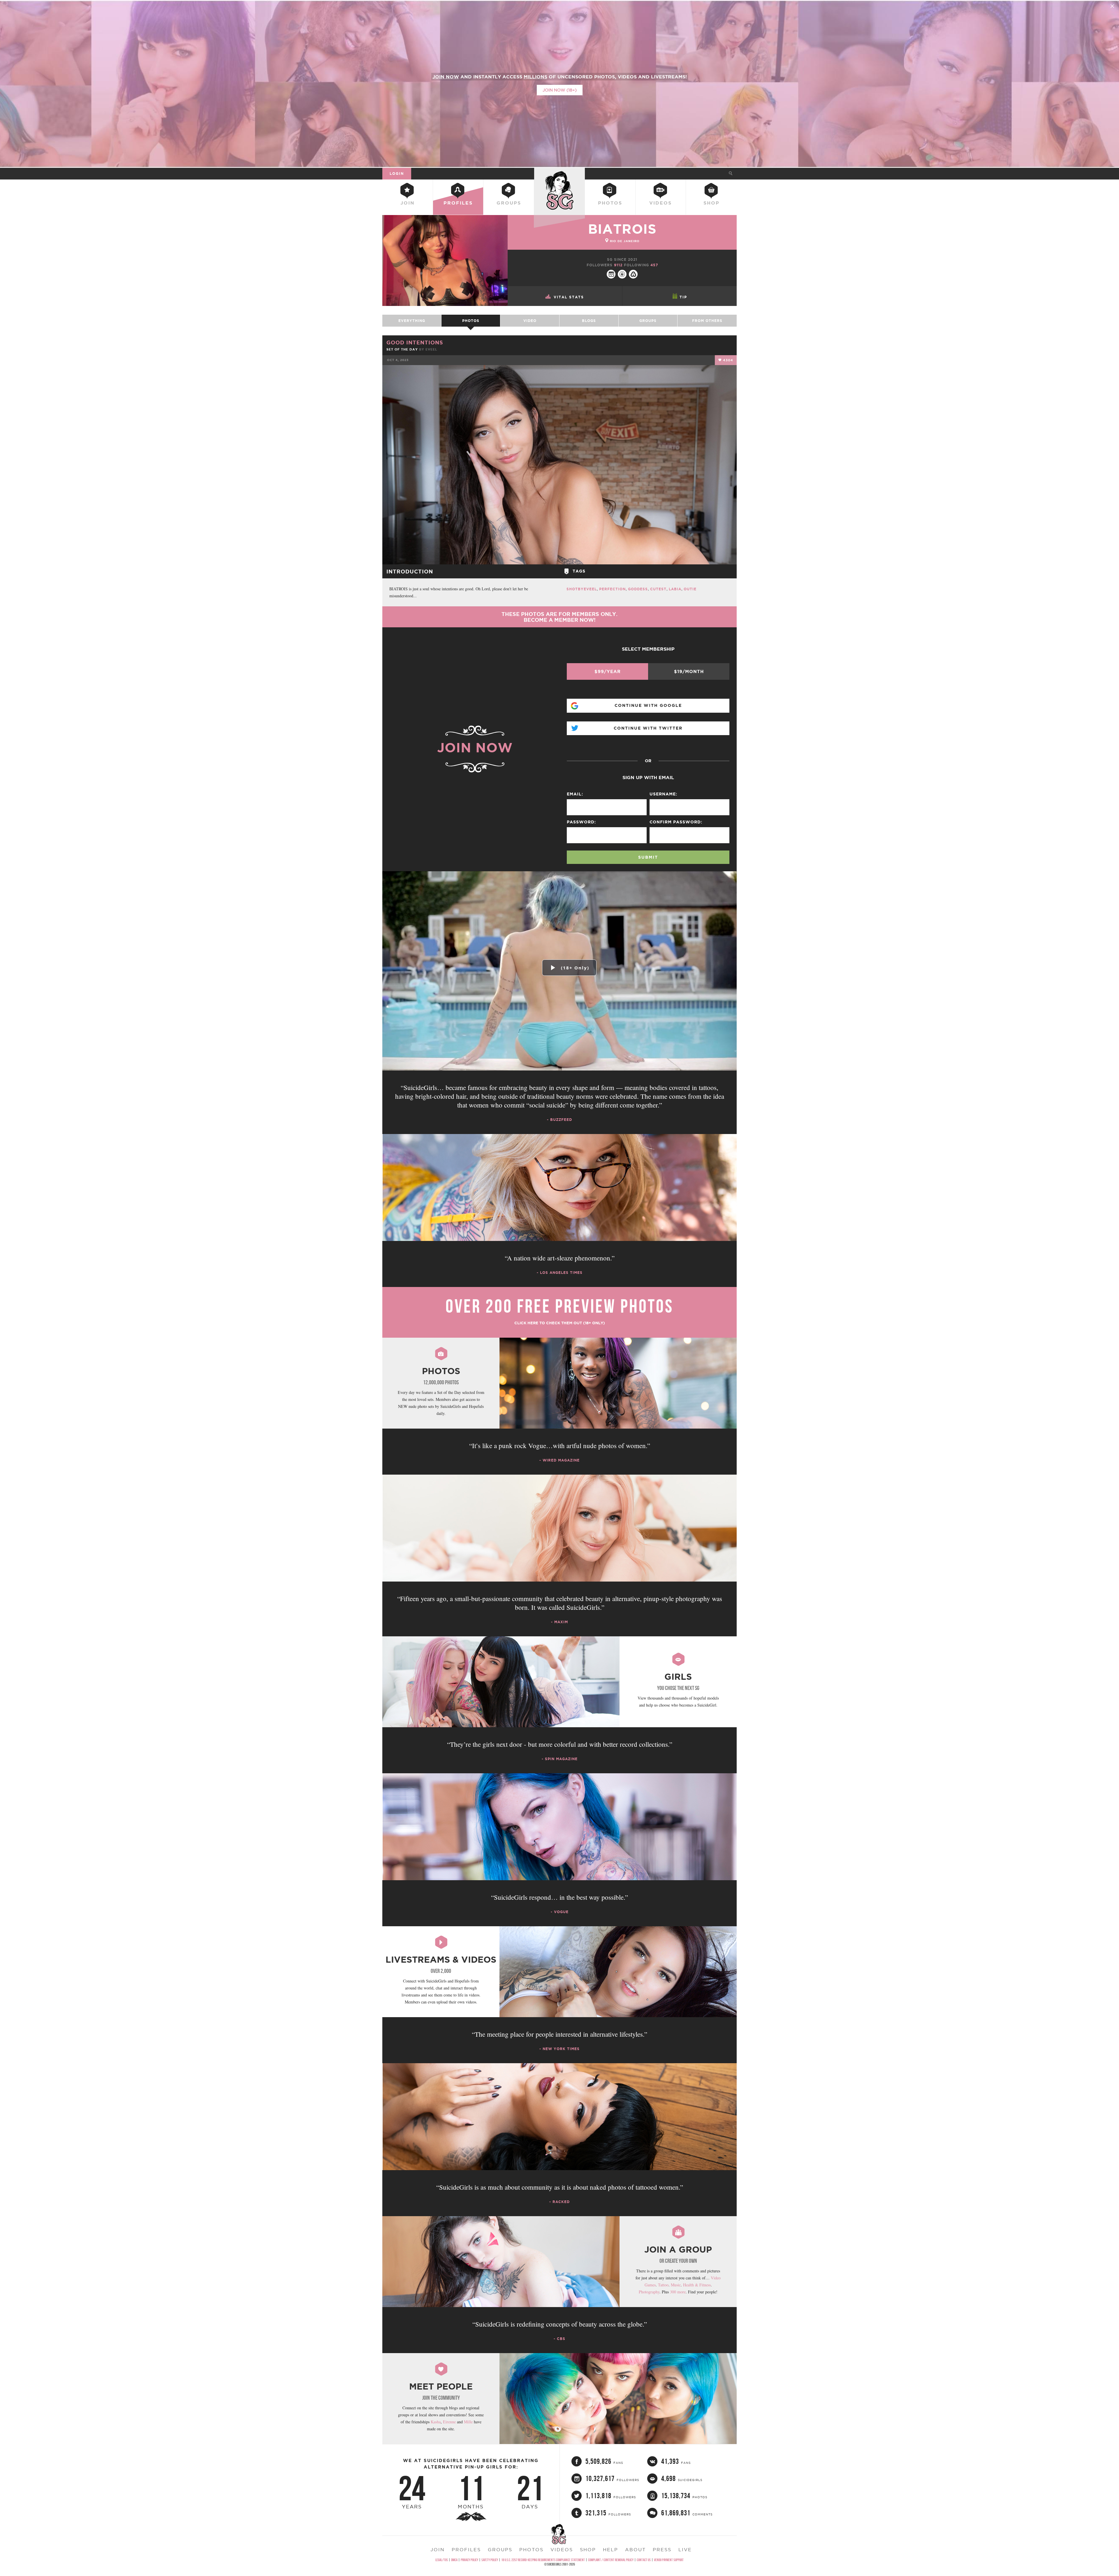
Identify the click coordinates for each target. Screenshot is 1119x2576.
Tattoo (663, 2285)
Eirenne (449, 2422)
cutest (658, 589)
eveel (431, 349)
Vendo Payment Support (669, 2560)
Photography (649, 2292)
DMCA (454, 2560)
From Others (707, 321)
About (635, 2549)
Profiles (458, 203)
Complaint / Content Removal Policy (611, 2560)
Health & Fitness (697, 2285)
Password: (581, 822)
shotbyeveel (582, 589)
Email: (575, 794)
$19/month (689, 671)
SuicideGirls (559, 173)
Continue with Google (648, 705)
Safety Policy (490, 2560)
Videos (660, 203)
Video (530, 321)
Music (676, 2285)
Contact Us (644, 2560)
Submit (648, 857)
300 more (678, 2292)
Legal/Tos (442, 2560)
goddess (638, 589)
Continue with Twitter (648, 728)
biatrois (622, 229)
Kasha (436, 2422)
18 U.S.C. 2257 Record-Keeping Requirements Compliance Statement (543, 2560)
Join (408, 203)
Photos (610, 203)
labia (675, 589)
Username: (663, 794)
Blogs (589, 321)
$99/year (608, 671)
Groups (509, 203)
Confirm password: (676, 822)
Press (662, 2549)
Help (610, 2549)
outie (690, 589)
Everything (412, 321)
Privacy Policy (469, 2560)
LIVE (685, 2549)
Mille (468, 2422)
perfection (612, 589)
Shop (711, 203)
